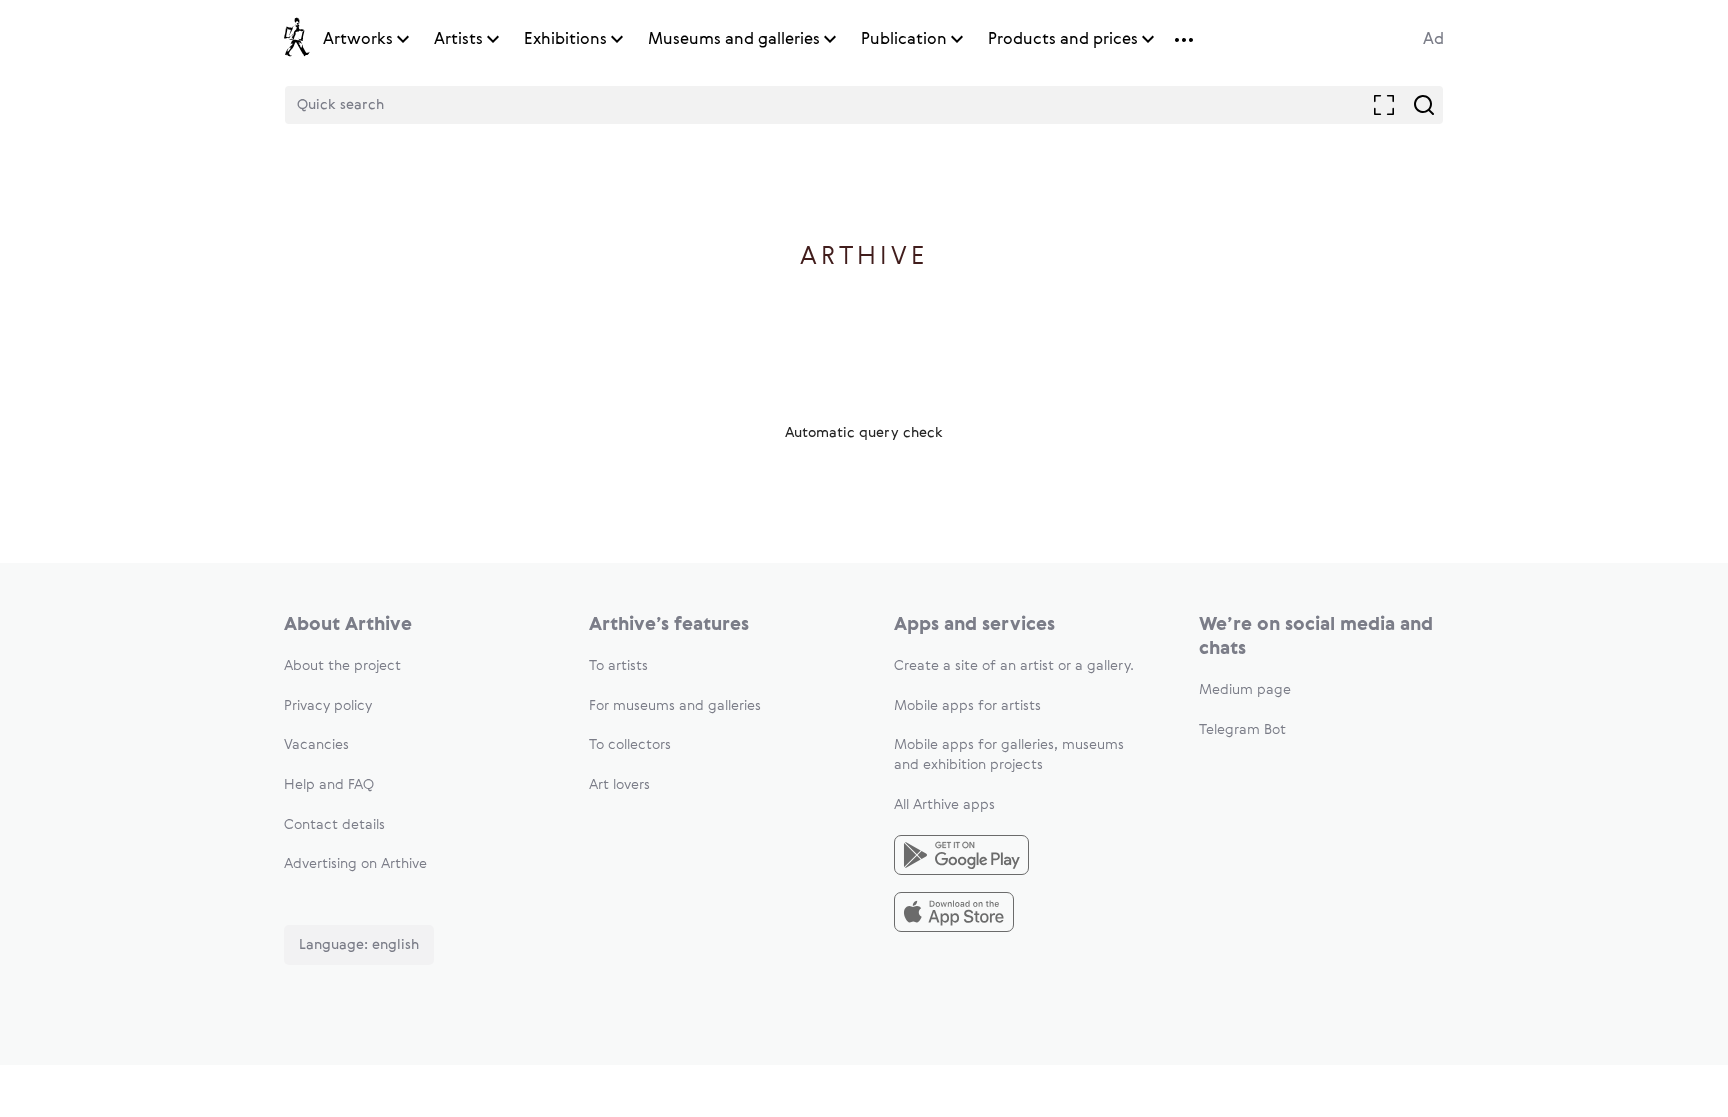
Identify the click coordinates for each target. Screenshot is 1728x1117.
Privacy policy (328, 706)
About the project (342, 666)
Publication (904, 40)
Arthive (864, 257)
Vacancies (316, 745)
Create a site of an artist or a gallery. (1014, 666)
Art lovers (619, 785)
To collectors (630, 745)
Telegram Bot (1242, 730)
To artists (618, 666)
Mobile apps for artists (967, 706)
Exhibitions (565, 40)
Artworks (358, 40)
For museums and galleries (675, 706)
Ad (1433, 40)
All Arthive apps (944, 805)
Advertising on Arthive (355, 864)
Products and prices (1063, 40)
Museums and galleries (734, 40)
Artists (458, 40)
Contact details (334, 825)
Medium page (1245, 690)
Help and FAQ (329, 785)
